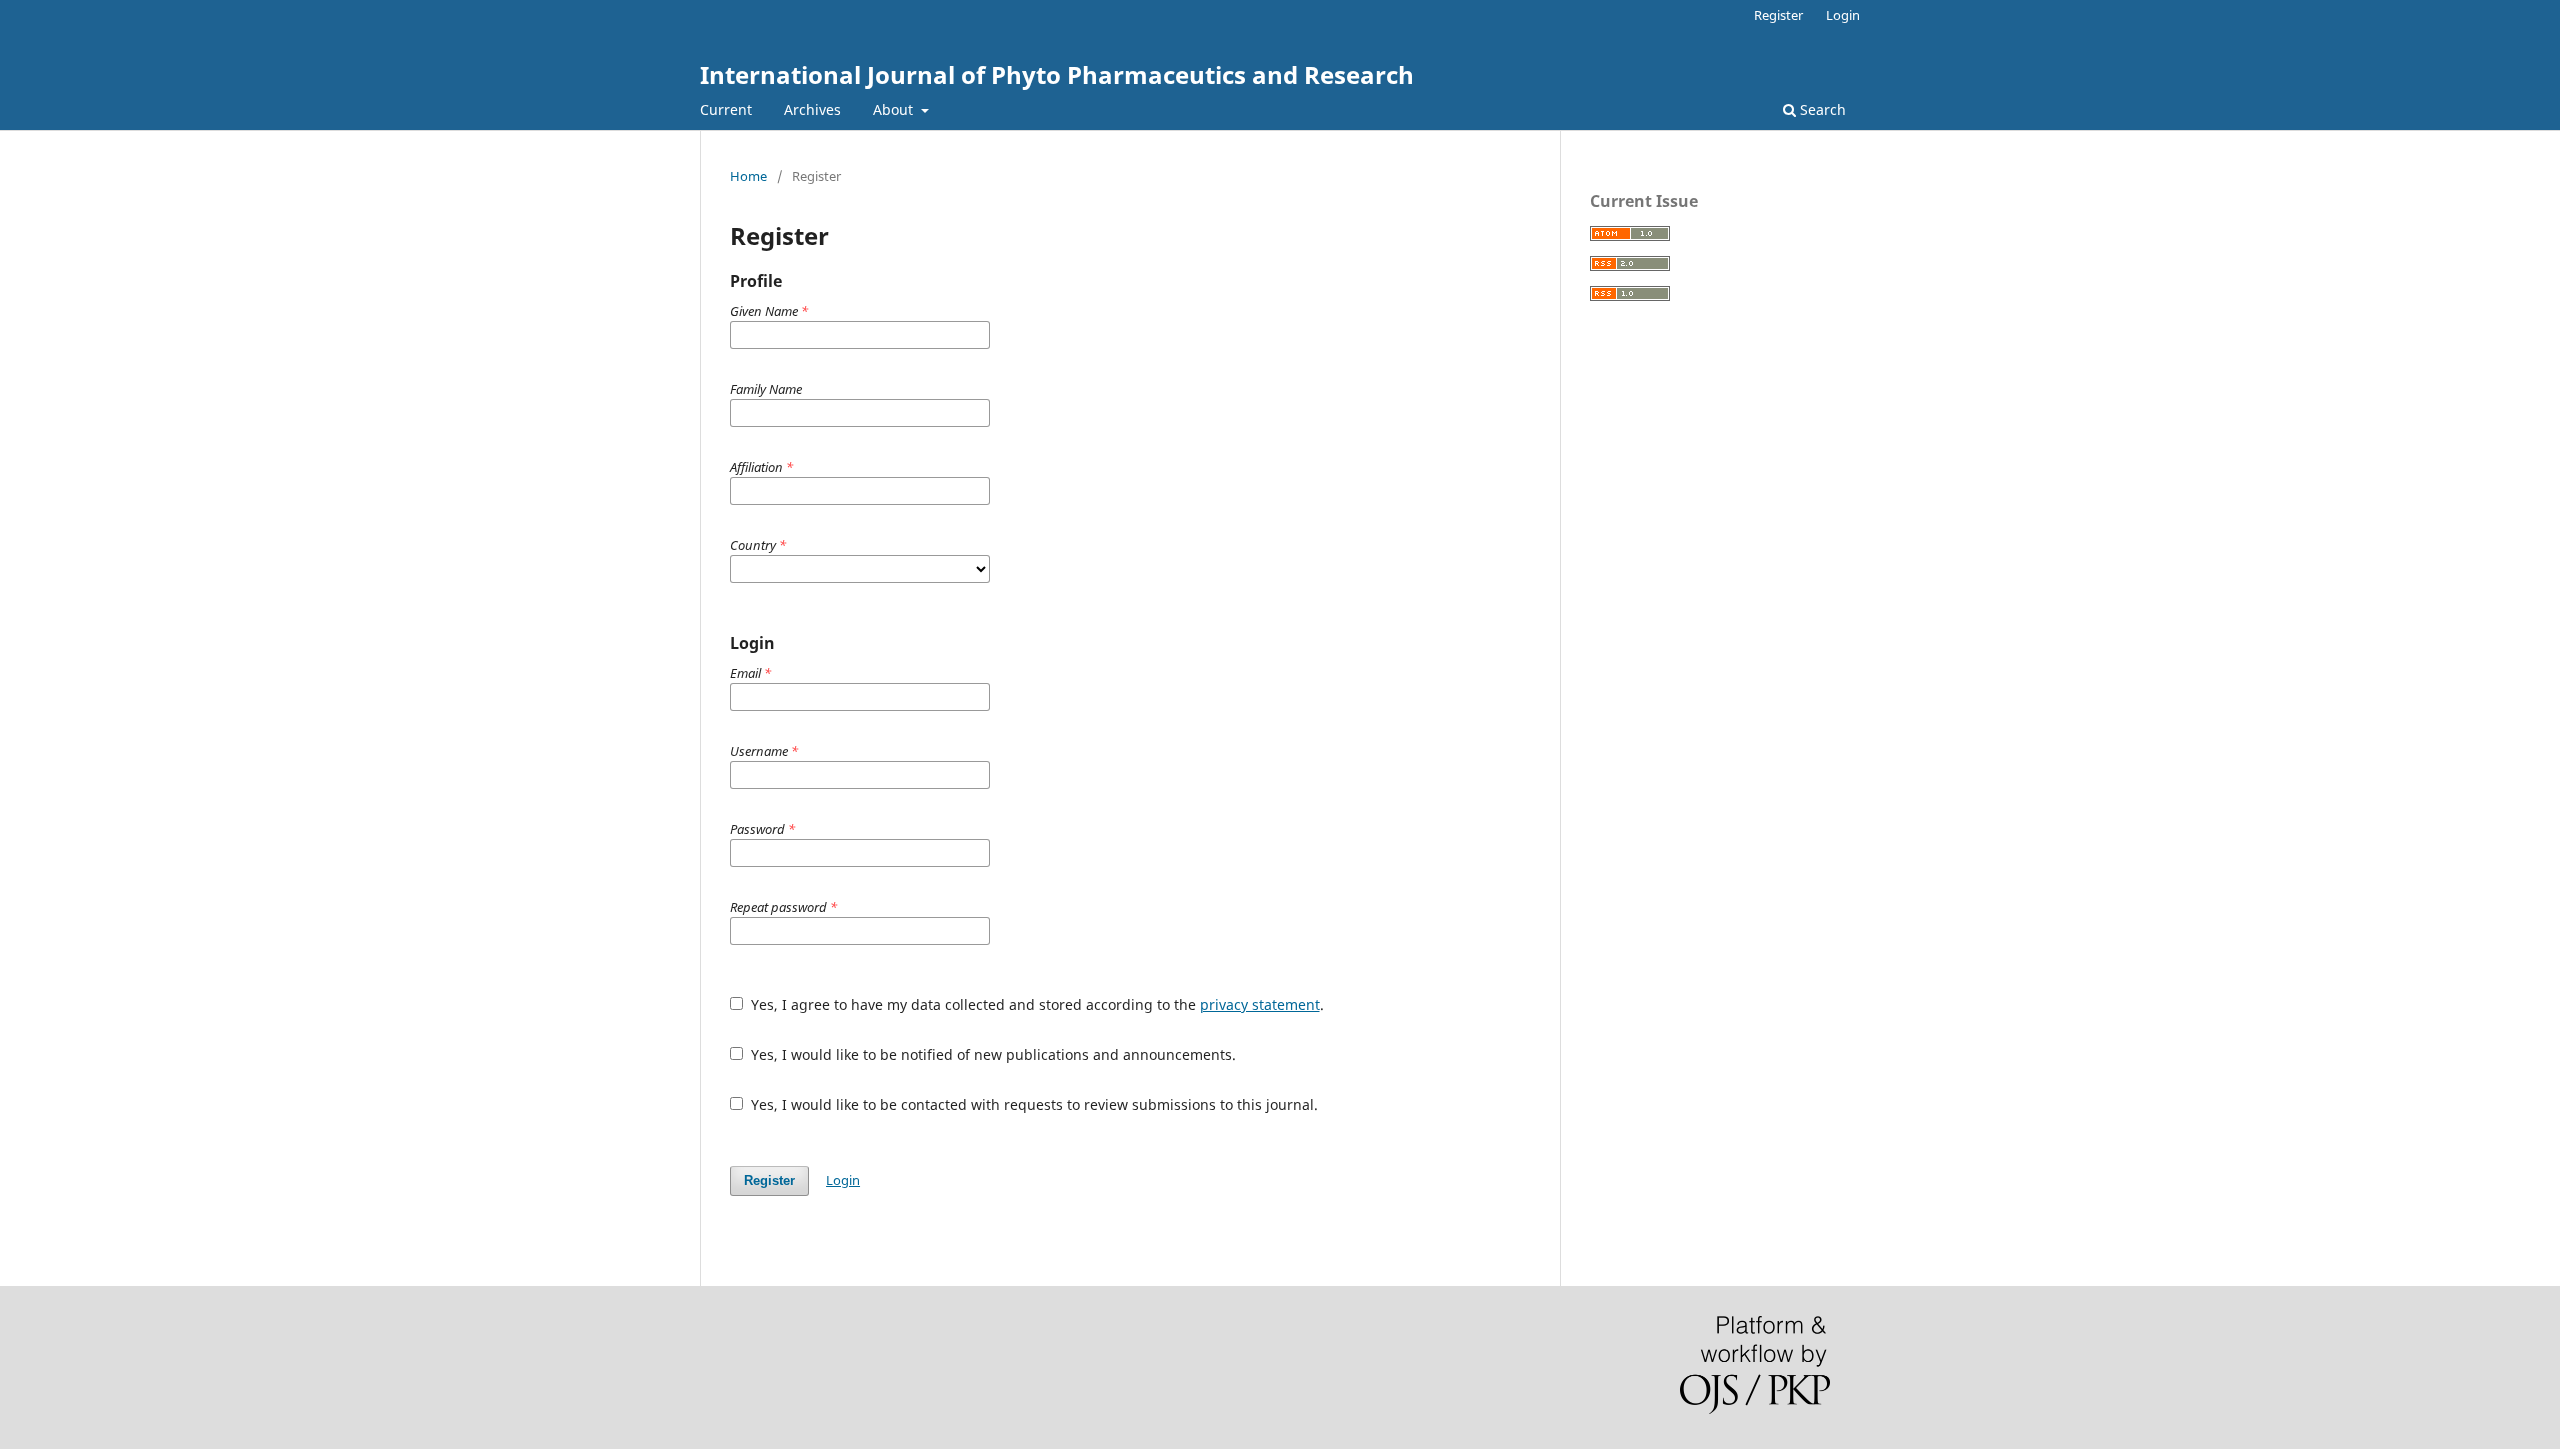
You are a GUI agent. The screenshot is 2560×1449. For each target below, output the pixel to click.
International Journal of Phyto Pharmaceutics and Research (1057, 74)
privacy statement (1260, 1004)
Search (1821, 109)
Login (1843, 15)
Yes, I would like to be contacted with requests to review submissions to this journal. (1032, 1104)
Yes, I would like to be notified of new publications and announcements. (991, 1054)
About (895, 109)
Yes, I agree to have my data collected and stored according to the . (1035, 1004)
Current (726, 109)
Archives (812, 109)
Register (1778, 15)
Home (748, 176)
